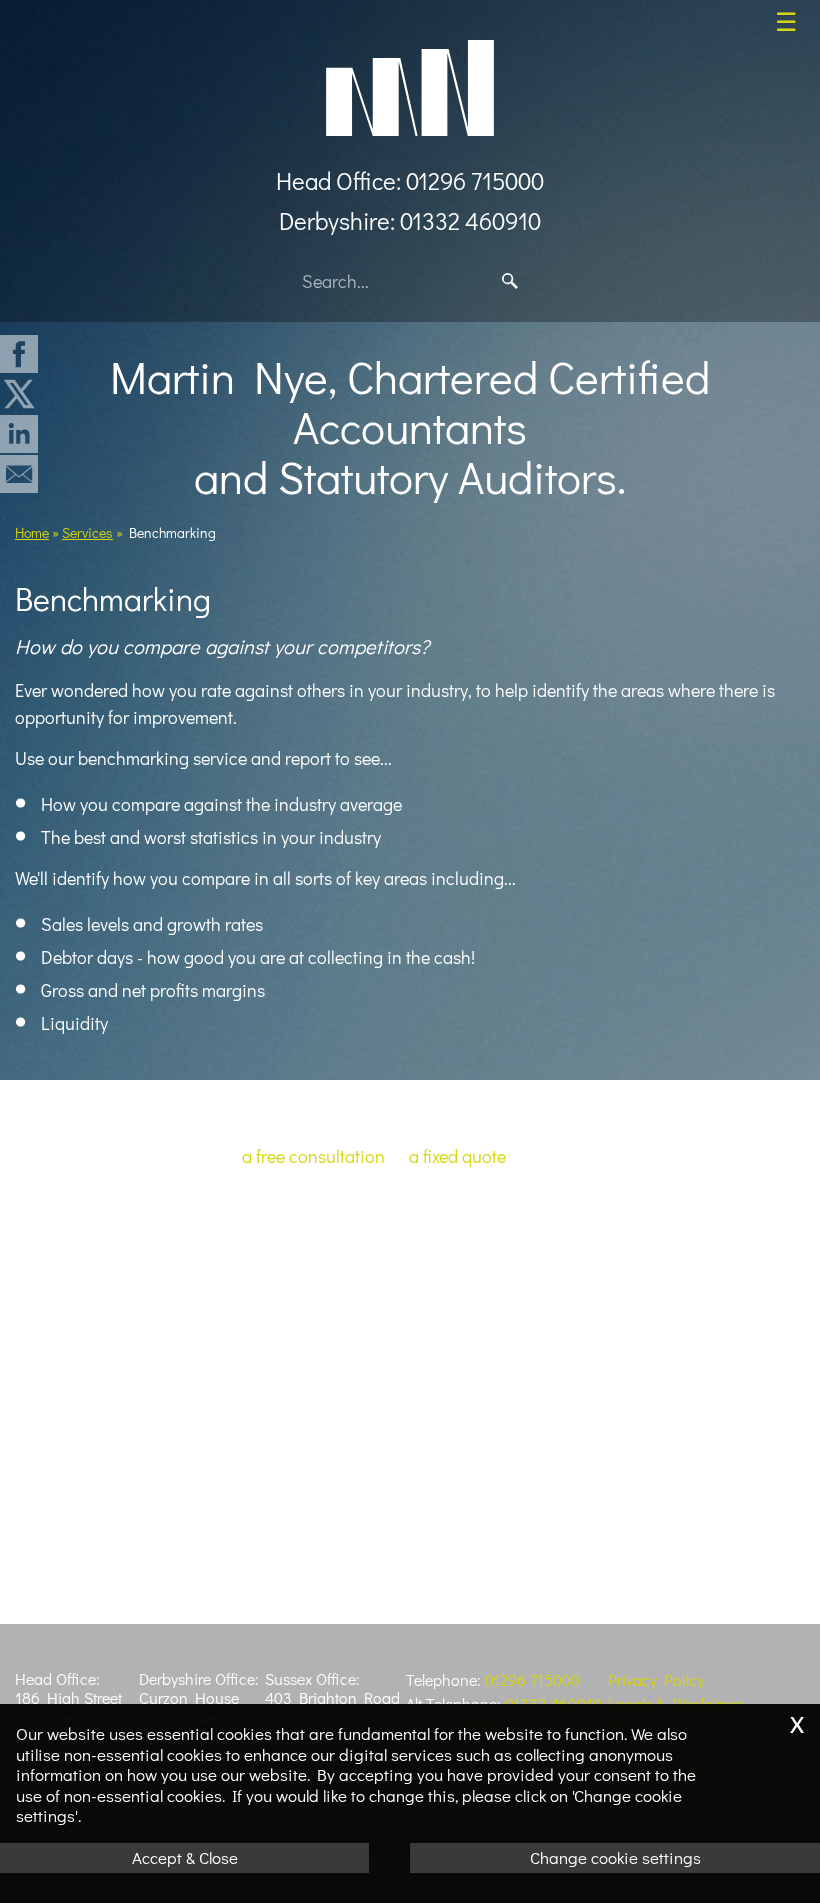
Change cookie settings (615, 1857)
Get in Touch (410, 1253)
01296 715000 (532, 1680)
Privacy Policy (656, 1680)
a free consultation (313, 1156)
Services (87, 532)
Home (32, 532)
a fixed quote (457, 1156)
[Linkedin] (19, 448)
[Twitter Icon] (19, 408)
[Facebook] (19, 368)
